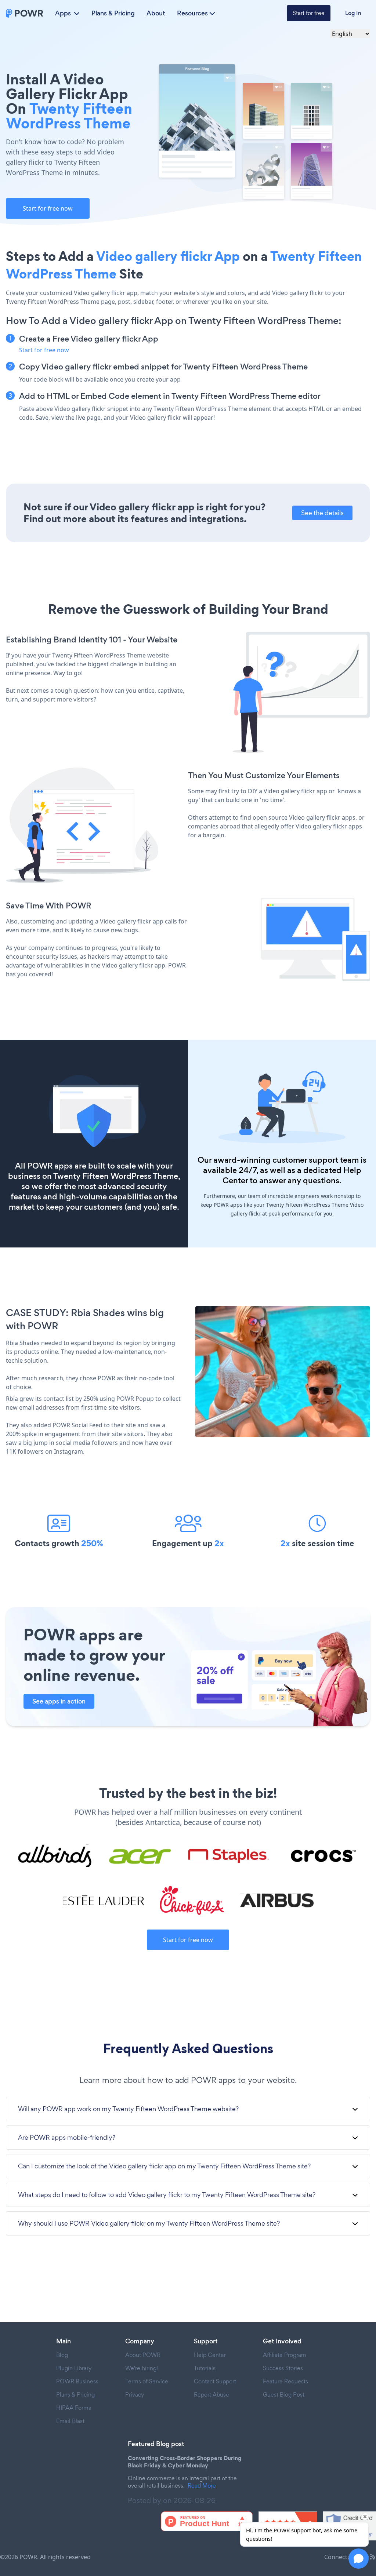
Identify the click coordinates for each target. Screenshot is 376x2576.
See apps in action (59, 1701)
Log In (353, 13)
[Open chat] (359, 2559)
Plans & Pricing (113, 13)
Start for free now (48, 208)
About (156, 13)
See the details (322, 513)
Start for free (309, 13)
